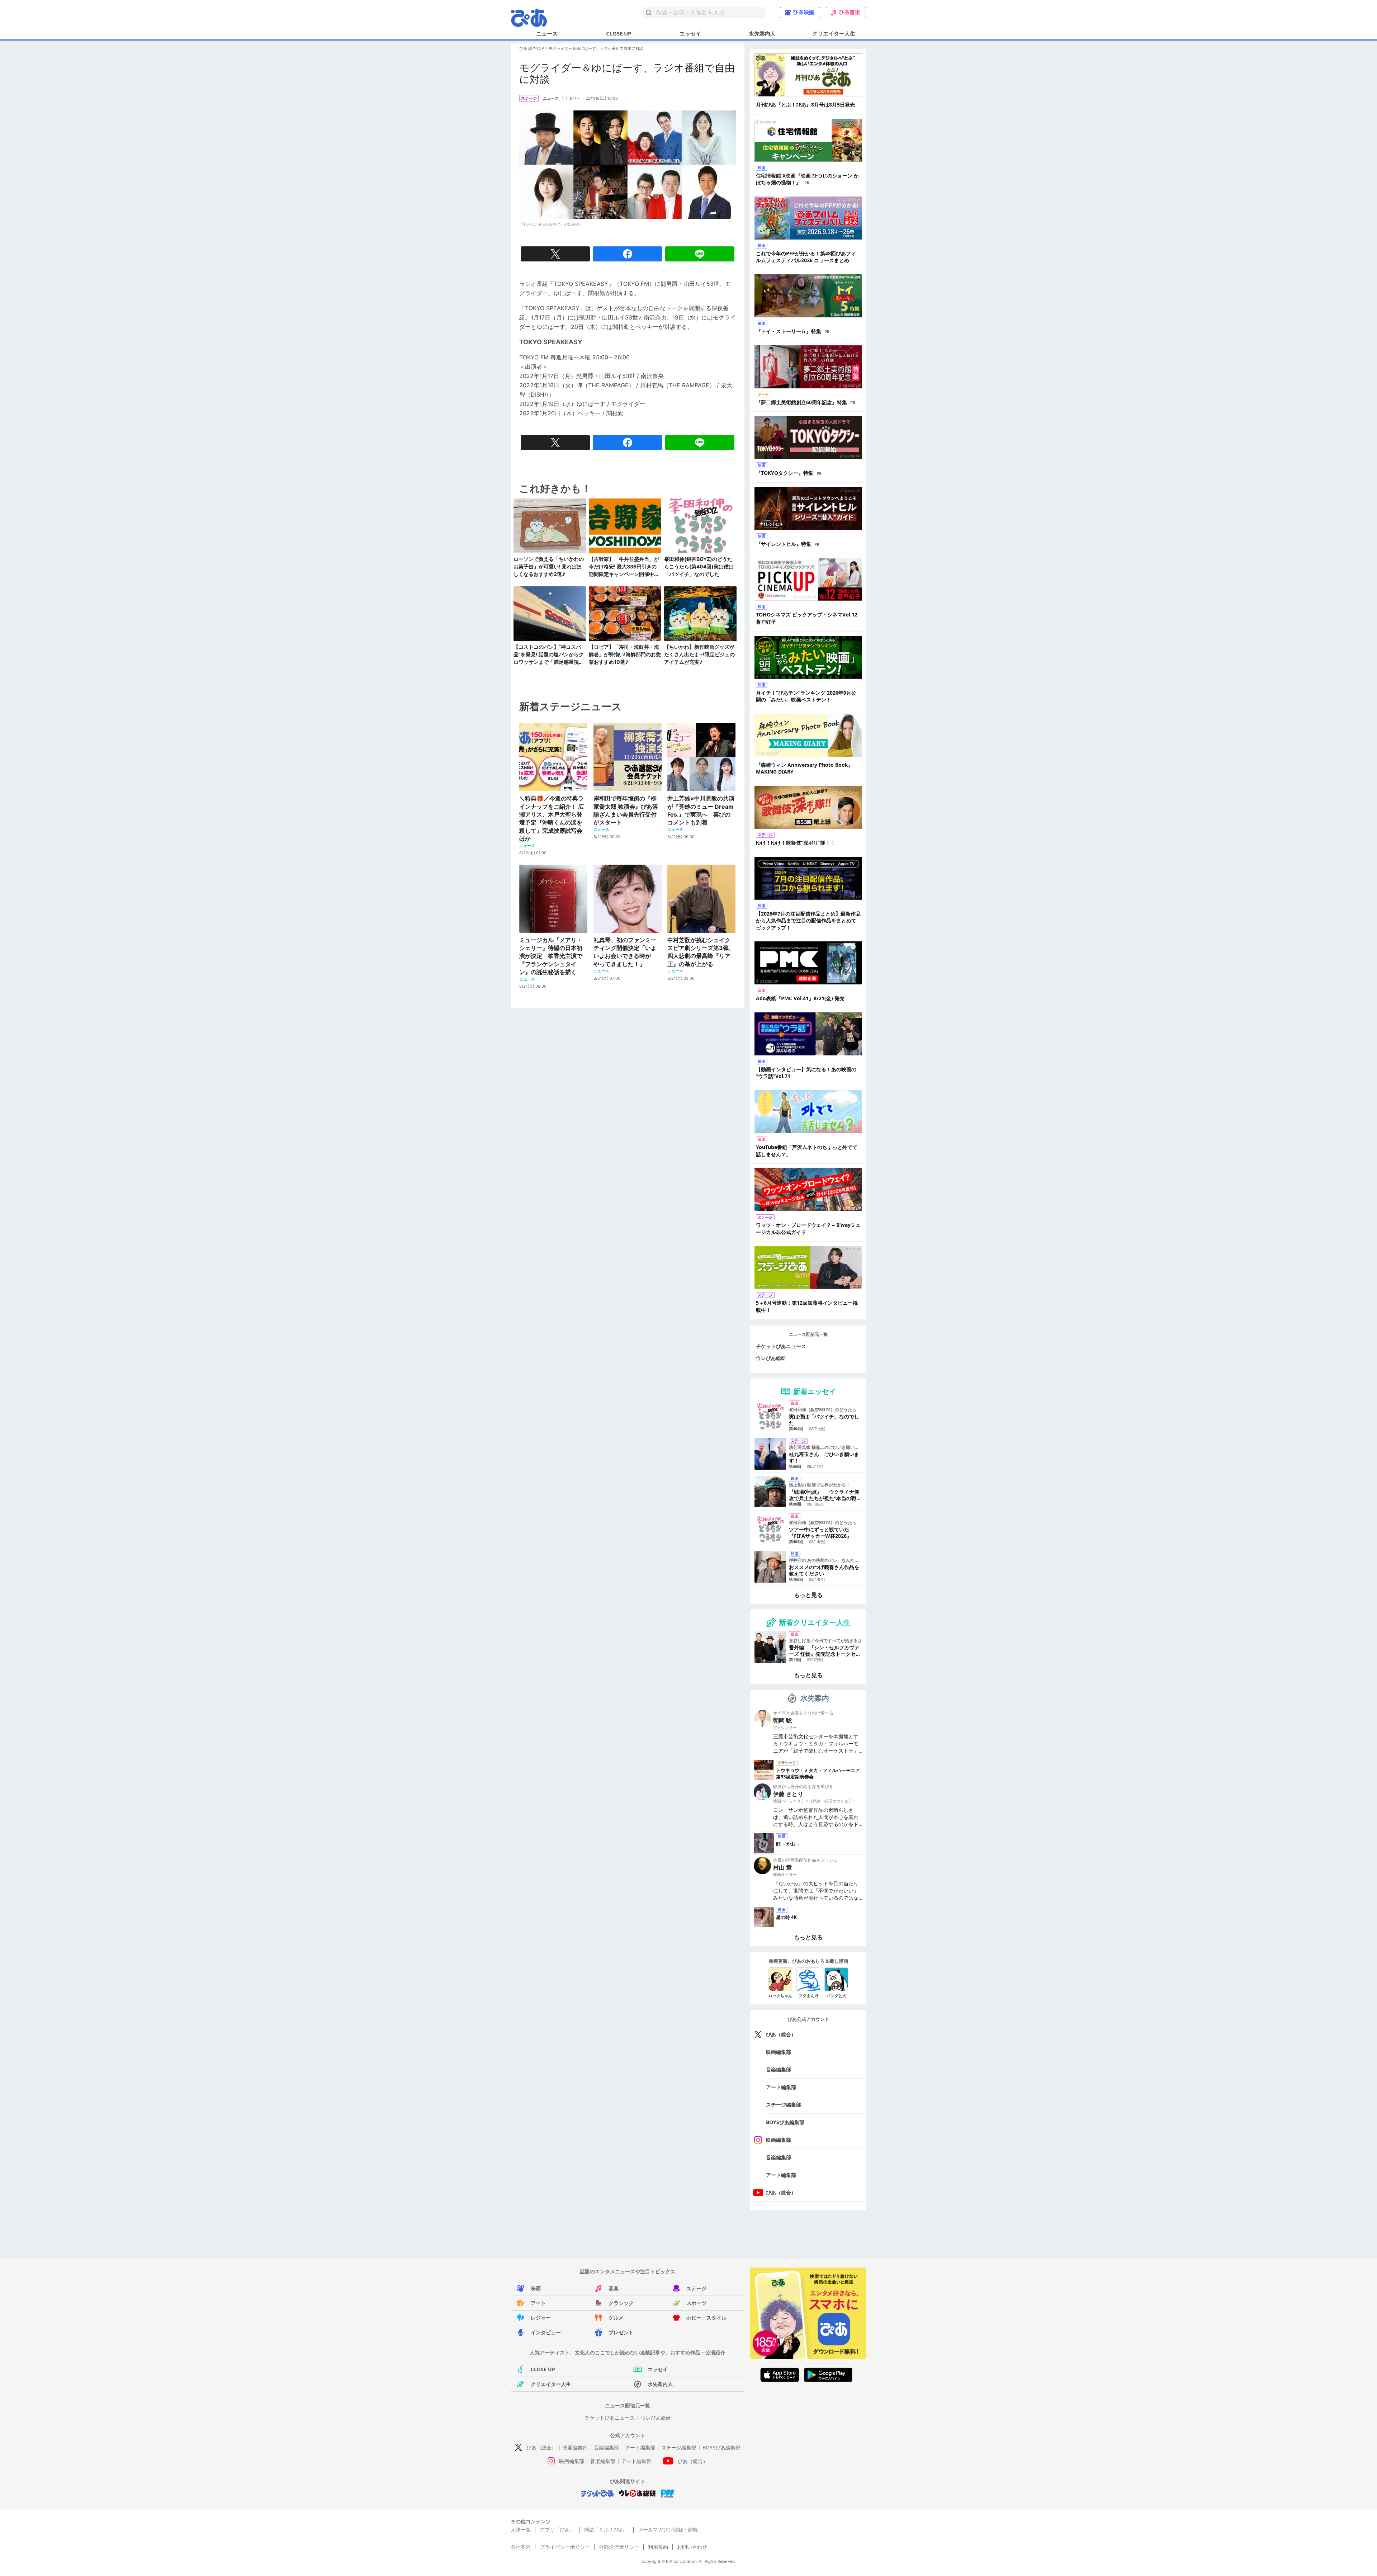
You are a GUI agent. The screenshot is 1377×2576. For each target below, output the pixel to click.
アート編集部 (781, 2087)
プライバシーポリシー (565, 2547)
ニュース (547, 33)
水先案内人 (762, 33)
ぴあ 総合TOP (532, 48)
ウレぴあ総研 (771, 1358)
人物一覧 (521, 2530)
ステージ (696, 2288)
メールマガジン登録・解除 (668, 2530)
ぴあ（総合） (781, 2034)
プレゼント (621, 2332)
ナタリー (573, 98)
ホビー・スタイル (706, 2318)
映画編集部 (779, 2052)
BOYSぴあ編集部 (785, 2122)
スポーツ (696, 2303)
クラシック (621, 2303)
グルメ (616, 2318)
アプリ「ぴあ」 (557, 2530)
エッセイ (690, 33)
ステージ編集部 (784, 2105)
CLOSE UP (619, 33)
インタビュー (546, 2332)
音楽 (614, 2288)
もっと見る (808, 1595)
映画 (536, 2288)
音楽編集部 (779, 2069)
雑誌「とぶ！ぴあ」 (606, 2530)
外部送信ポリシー (619, 2547)
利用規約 (658, 2547)
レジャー (541, 2318)
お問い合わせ (692, 2547)
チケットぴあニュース (781, 1346)
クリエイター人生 (834, 33)
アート (538, 2303)
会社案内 (521, 2547)
